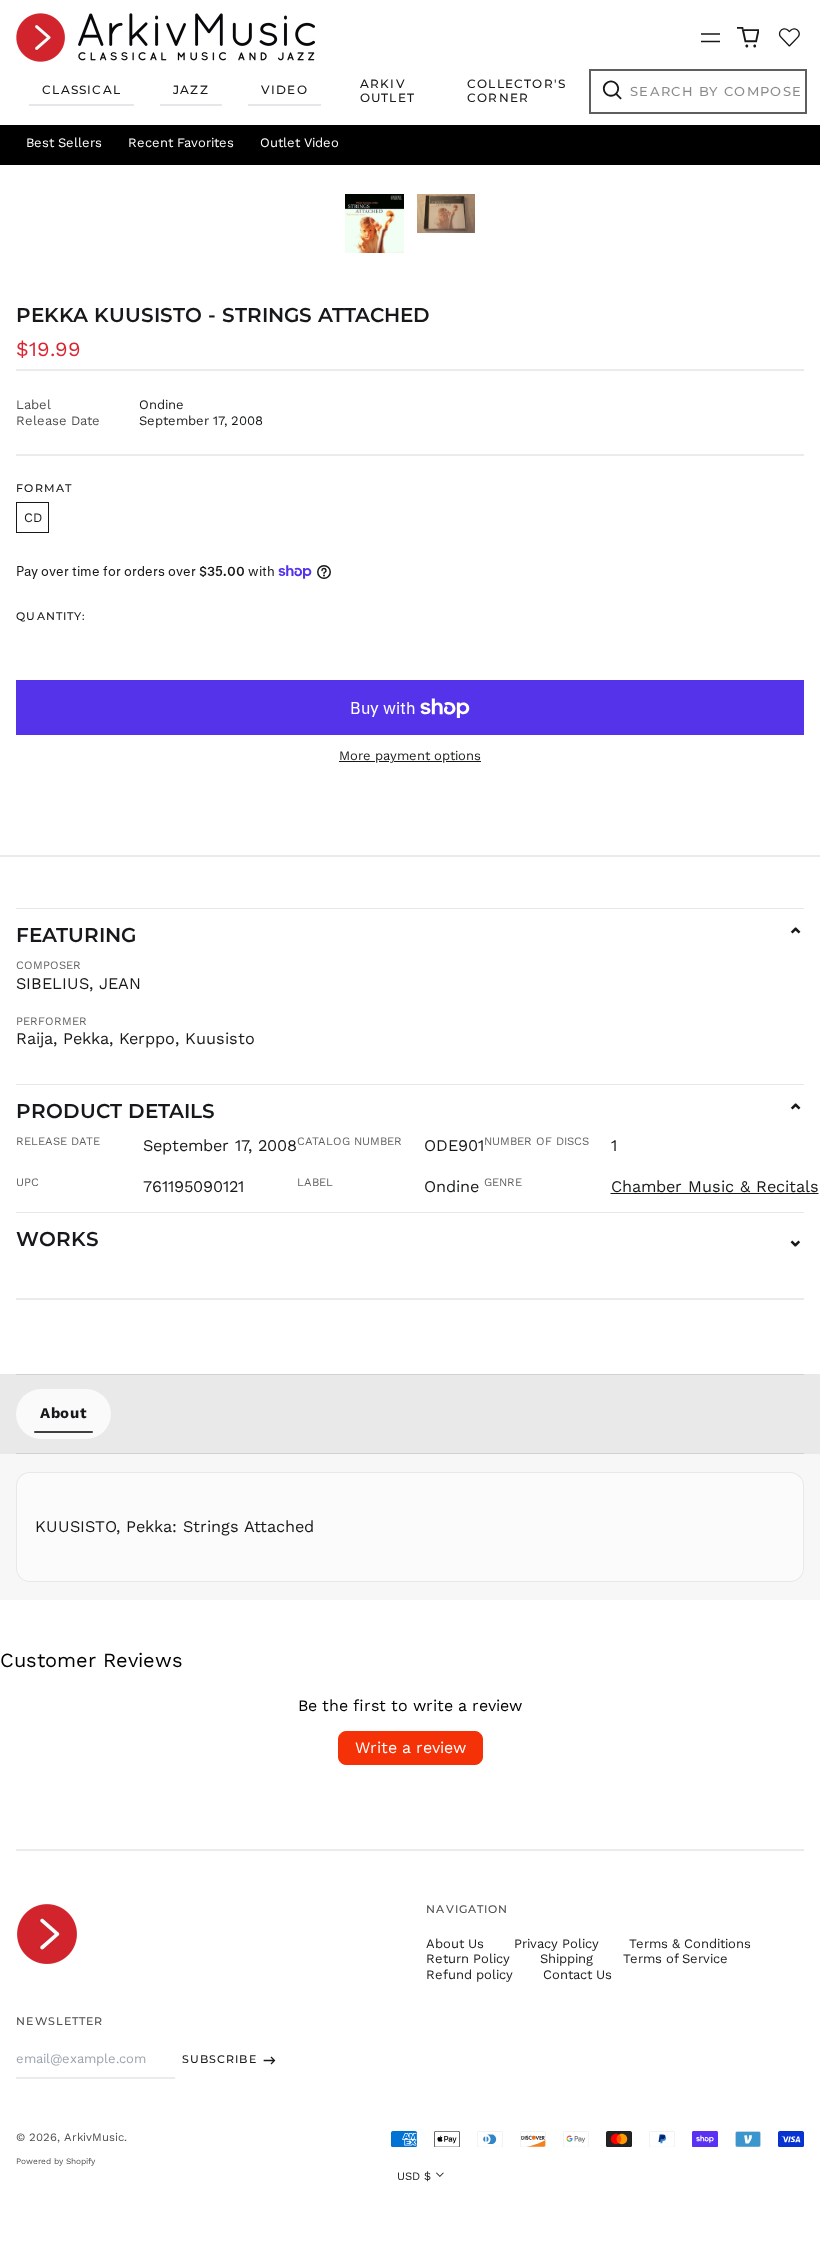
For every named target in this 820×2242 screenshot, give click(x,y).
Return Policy (468, 1958)
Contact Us (577, 1974)
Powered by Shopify (55, 2161)
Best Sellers (64, 142)
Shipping (566, 1958)
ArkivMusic (94, 2137)
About (63, 1413)
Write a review (410, 1747)
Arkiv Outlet (387, 90)
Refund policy (469, 1974)
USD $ (414, 2176)
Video (284, 89)
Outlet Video (299, 142)
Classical (81, 89)
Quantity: (51, 616)
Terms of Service (675, 1958)
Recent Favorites (181, 142)
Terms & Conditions (690, 1943)
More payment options (410, 755)
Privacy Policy (556, 1943)
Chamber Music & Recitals (715, 1186)
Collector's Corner (516, 90)
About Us (455, 1943)
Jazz (191, 89)
